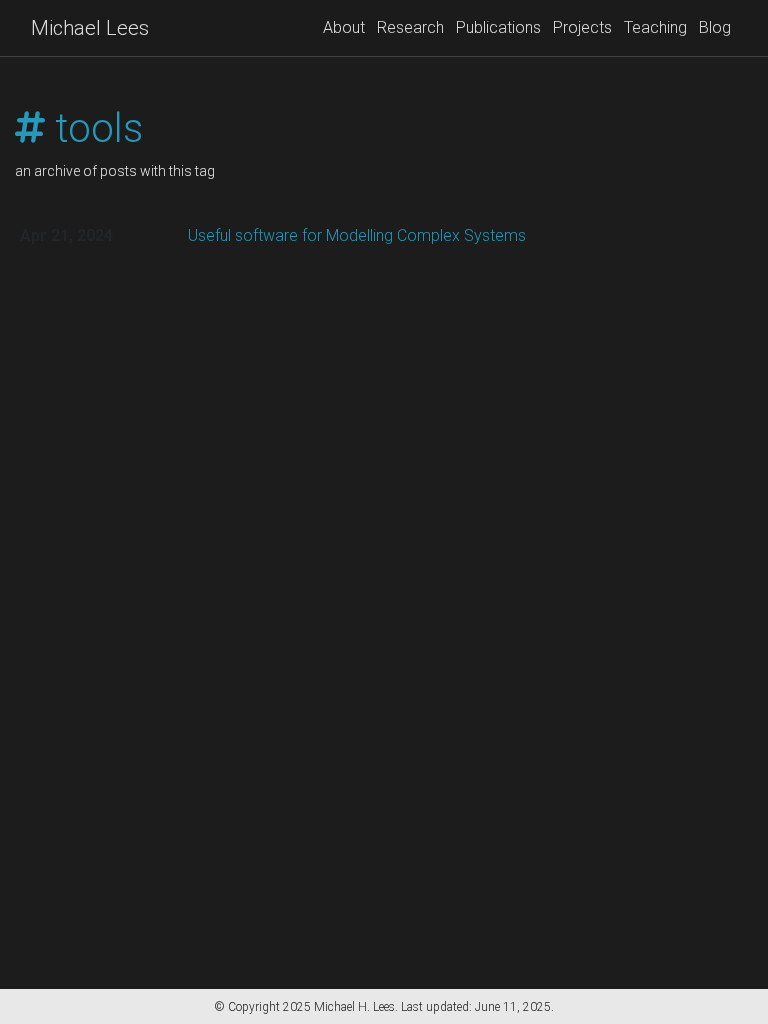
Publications (498, 27)
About (344, 27)
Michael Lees (90, 28)
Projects (582, 27)
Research (410, 27)
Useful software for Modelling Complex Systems (357, 235)
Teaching (655, 27)
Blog (715, 27)
